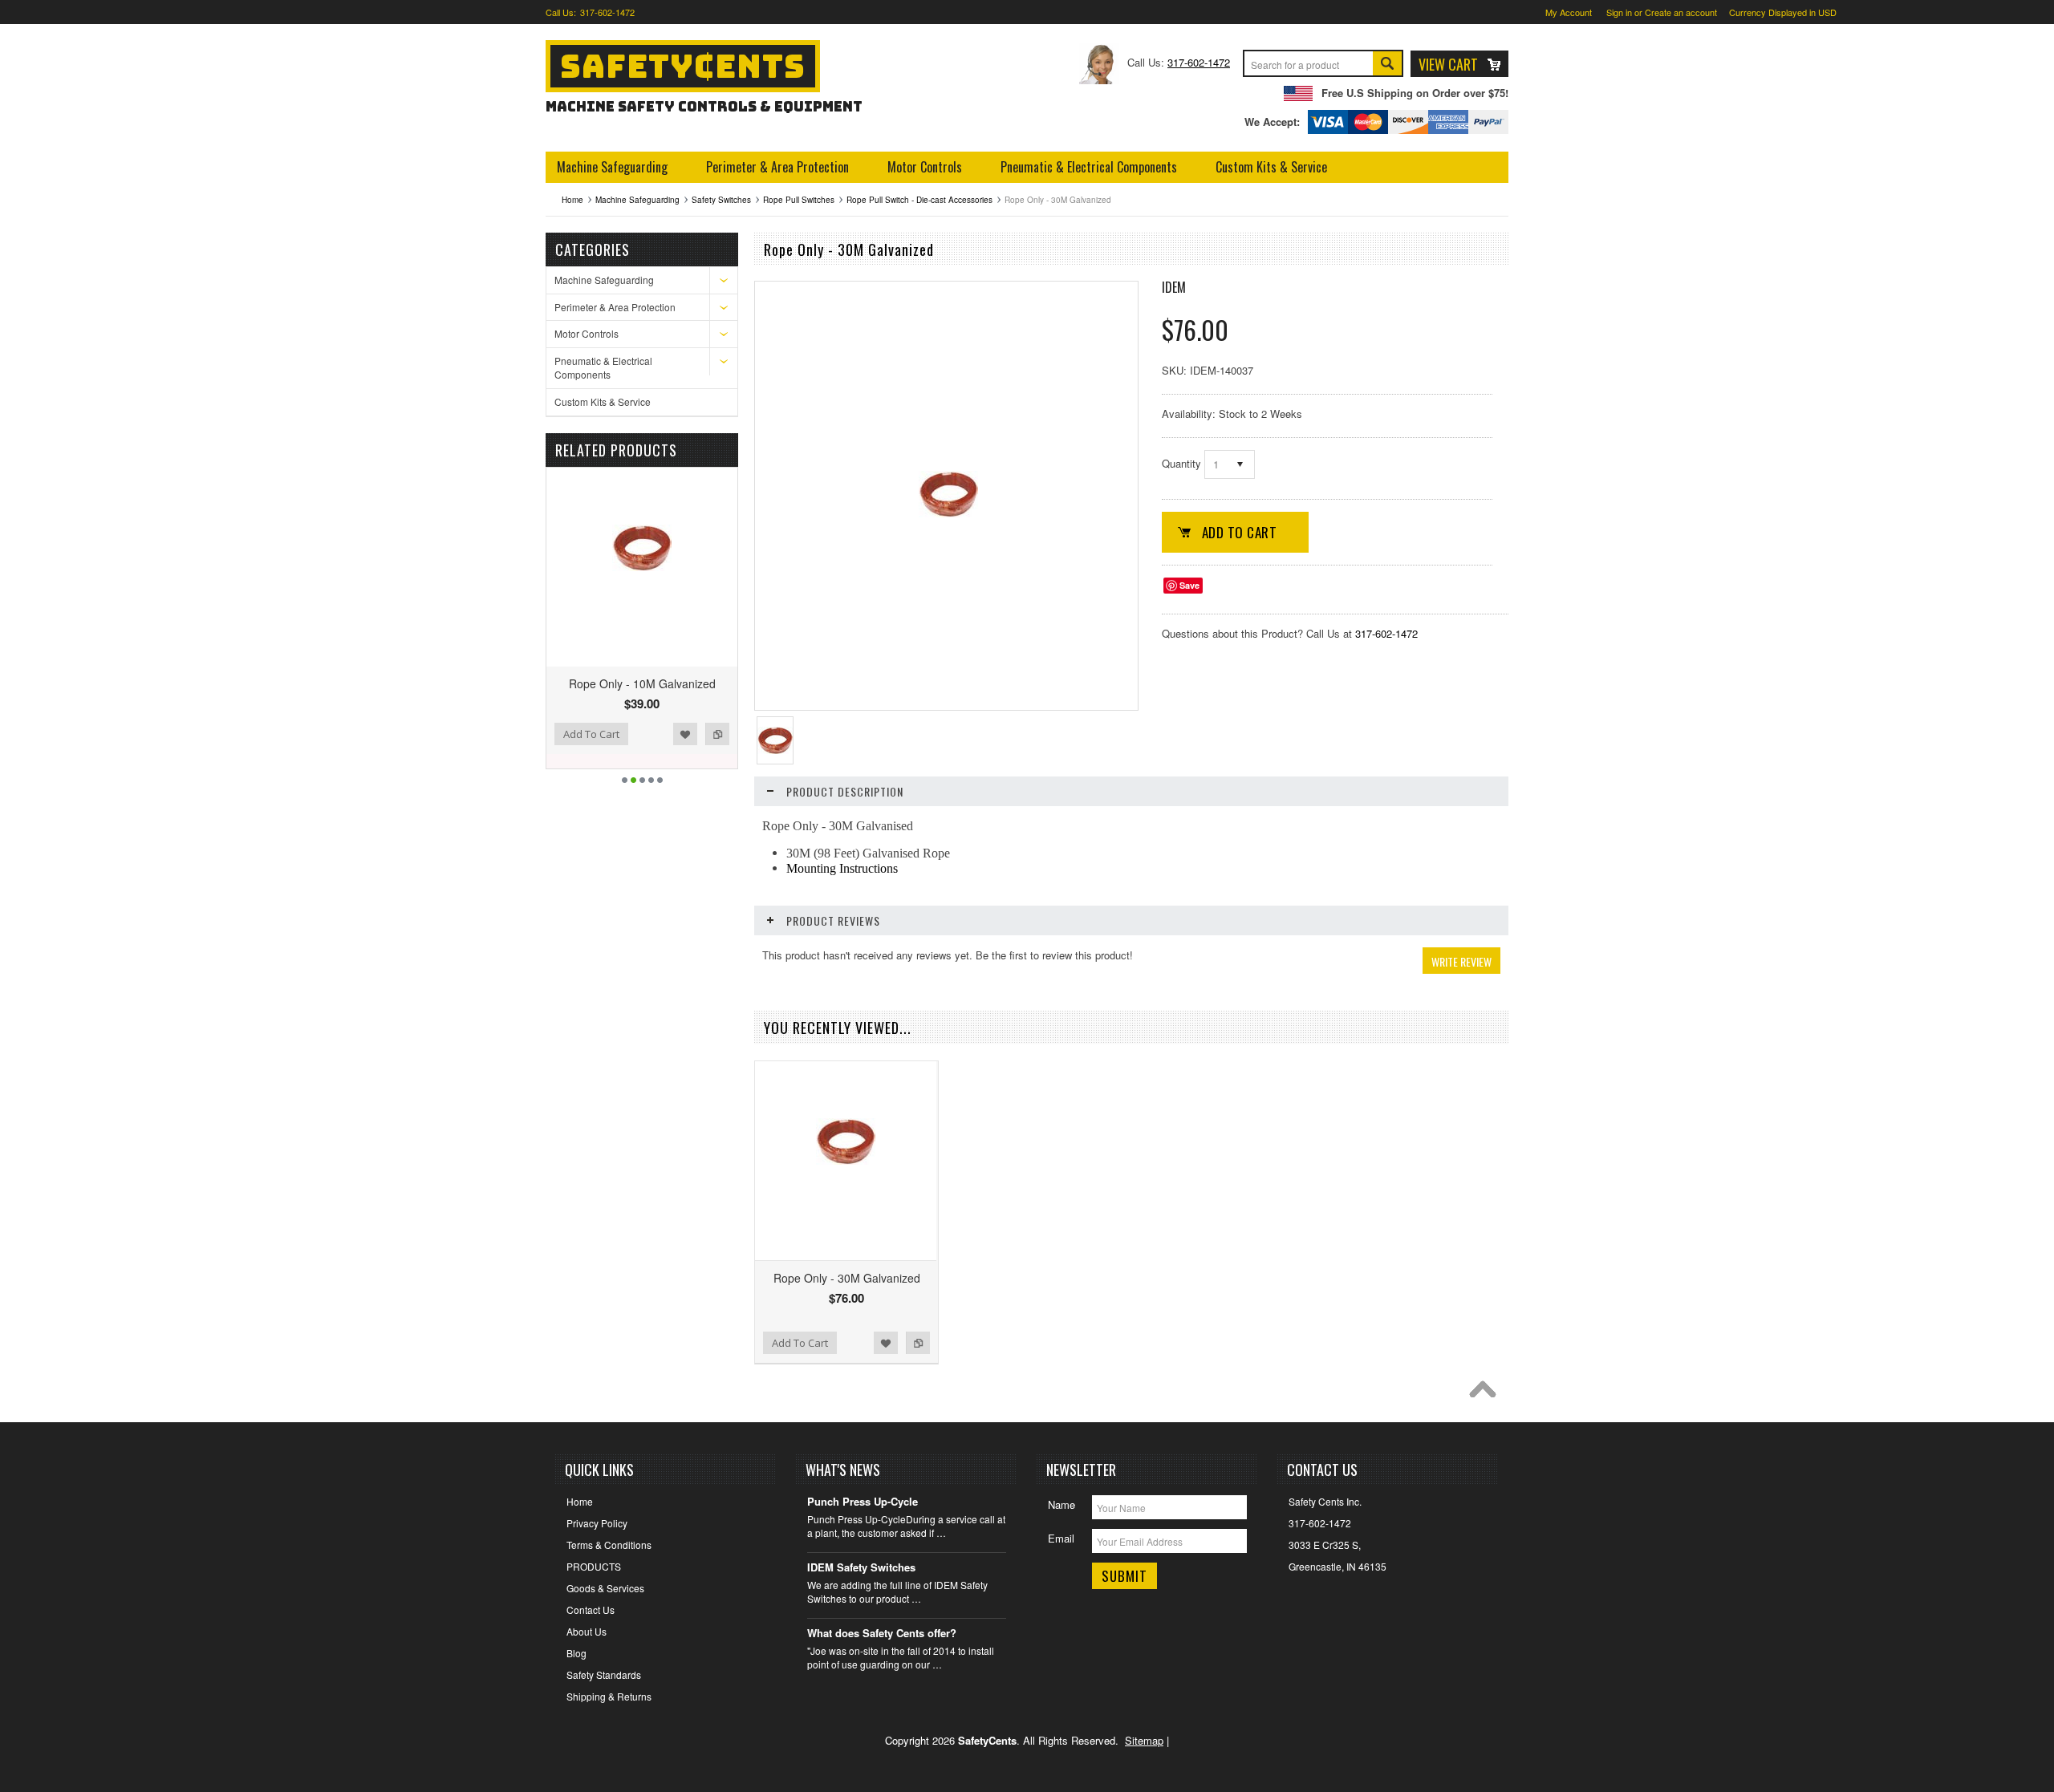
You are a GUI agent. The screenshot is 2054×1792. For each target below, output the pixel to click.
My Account (1569, 12)
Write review (1461, 961)
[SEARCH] (1387, 65)
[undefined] (948, 513)
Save (1189, 585)
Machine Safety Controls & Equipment (704, 106)
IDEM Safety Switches (861, 1568)
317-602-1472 (607, 12)
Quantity (1181, 463)
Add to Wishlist (702, 734)
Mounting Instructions (842, 868)
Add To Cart (608, 734)
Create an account (1681, 12)
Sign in (1619, 12)
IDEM (1174, 287)
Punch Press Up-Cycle (863, 1502)
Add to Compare (734, 734)
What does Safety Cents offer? (882, 1634)
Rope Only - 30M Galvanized (847, 1278)
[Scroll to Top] (1487, 1393)
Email (1061, 1538)
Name (1062, 1504)
